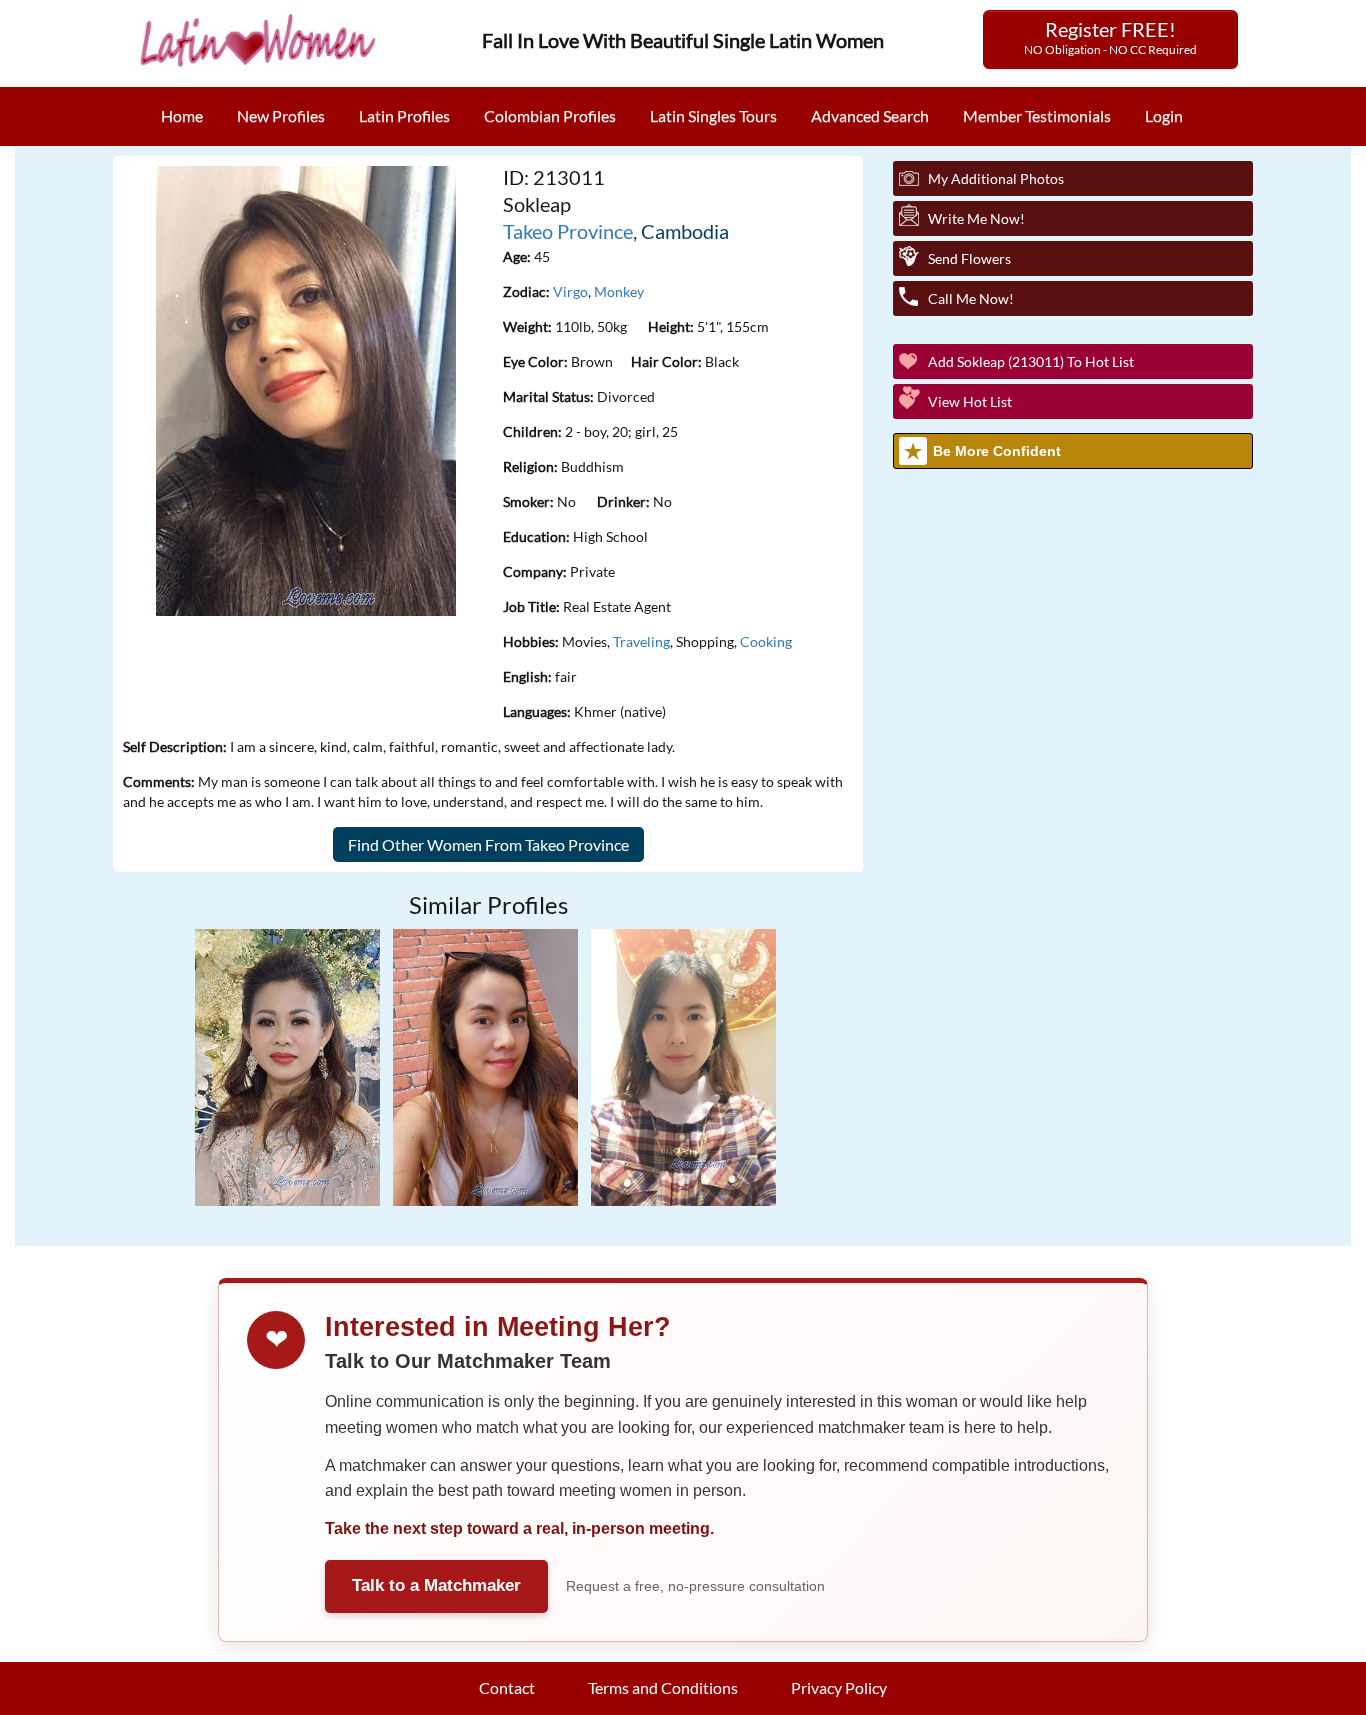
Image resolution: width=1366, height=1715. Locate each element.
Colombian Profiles (550, 115)
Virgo (570, 291)
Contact (507, 1687)
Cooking (766, 641)
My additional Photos (996, 178)
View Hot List (970, 401)
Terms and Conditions (663, 1687)
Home (182, 115)
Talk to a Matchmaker (436, 1585)
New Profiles (281, 115)
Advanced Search (870, 115)
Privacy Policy (839, 1687)
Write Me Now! (976, 218)
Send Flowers (969, 258)
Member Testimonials (1037, 115)
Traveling (641, 641)
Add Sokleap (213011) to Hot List (1031, 361)
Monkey (619, 291)
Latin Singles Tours (713, 115)
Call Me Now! (971, 298)
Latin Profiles (404, 115)
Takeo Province (568, 231)
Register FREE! (1110, 37)
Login (1164, 115)
